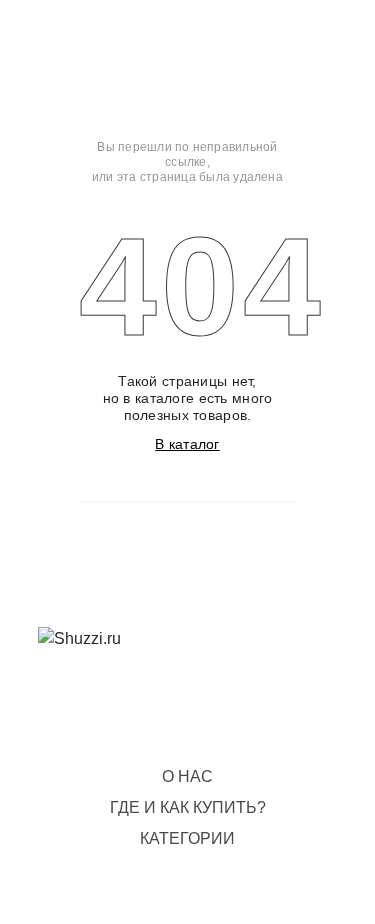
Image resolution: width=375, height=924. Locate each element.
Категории (187, 838)
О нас (187, 776)
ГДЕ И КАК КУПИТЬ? (188, 807)
